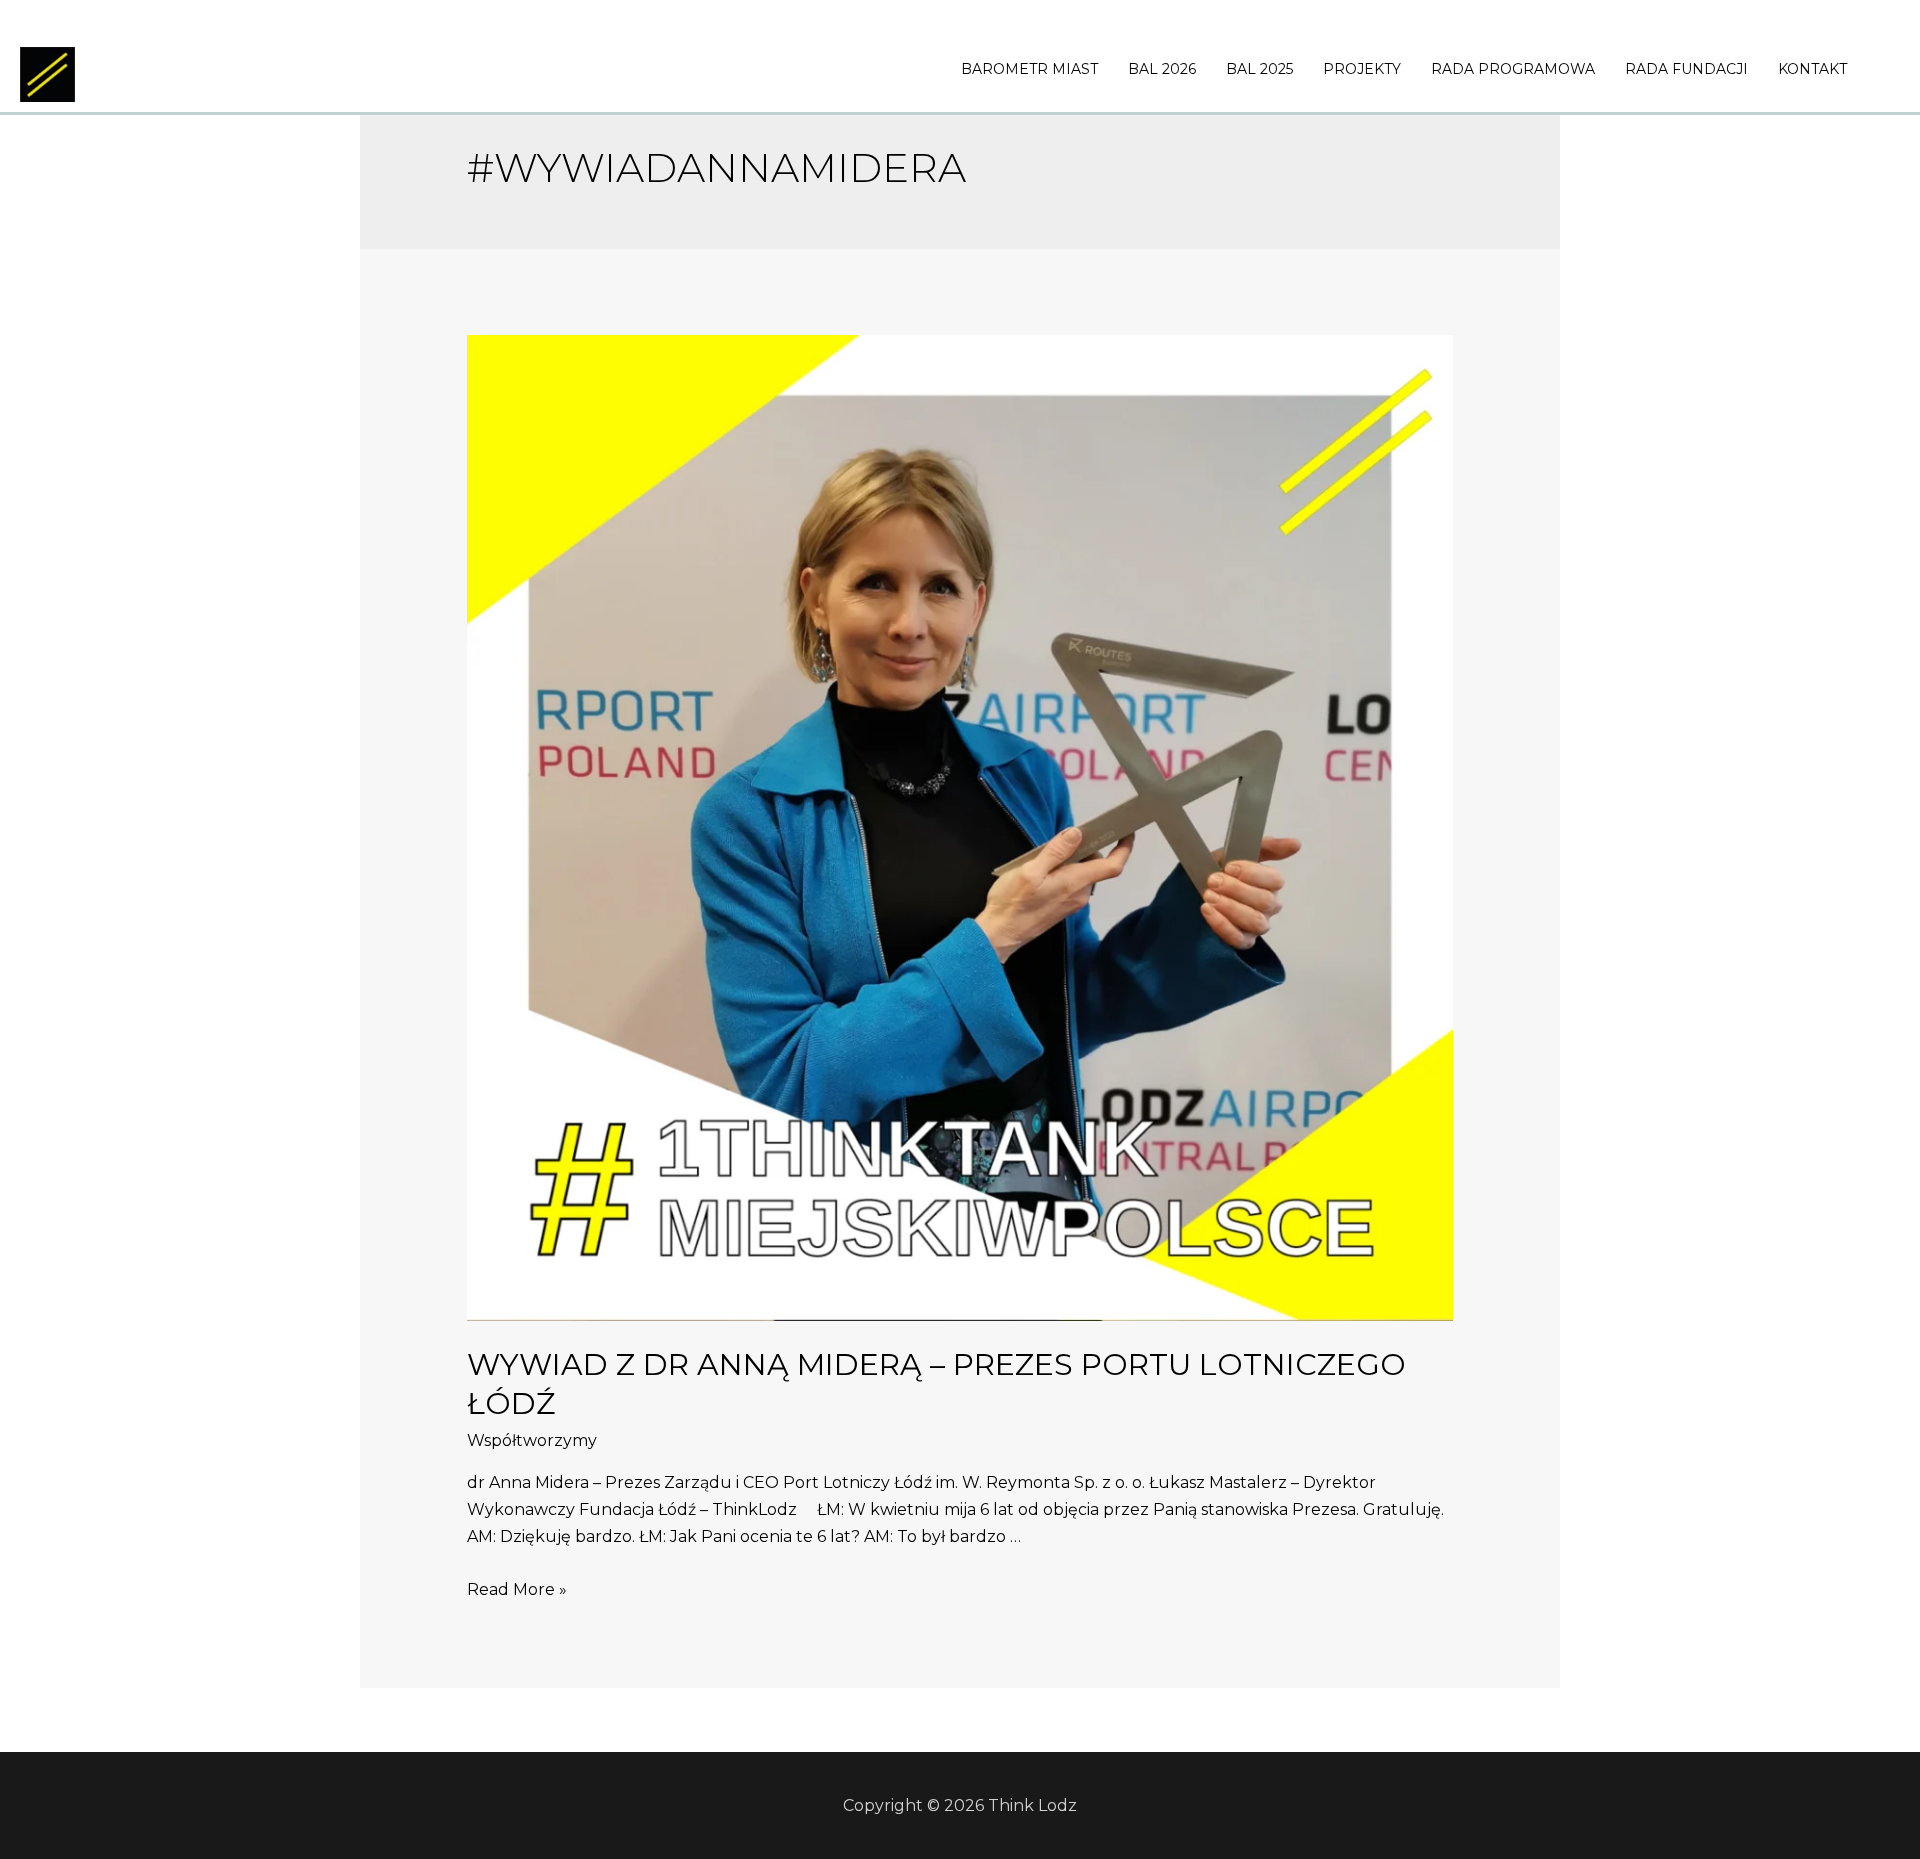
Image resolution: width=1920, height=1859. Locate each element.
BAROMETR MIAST (1029, 69)
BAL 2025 (1259, 69)
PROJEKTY (1362, 69)
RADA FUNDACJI (1686, 69)
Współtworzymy (532, 1440)
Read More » (517, 1589)
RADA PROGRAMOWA (1513, 69)
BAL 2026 (1162, 69)
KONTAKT (1812, 69)
